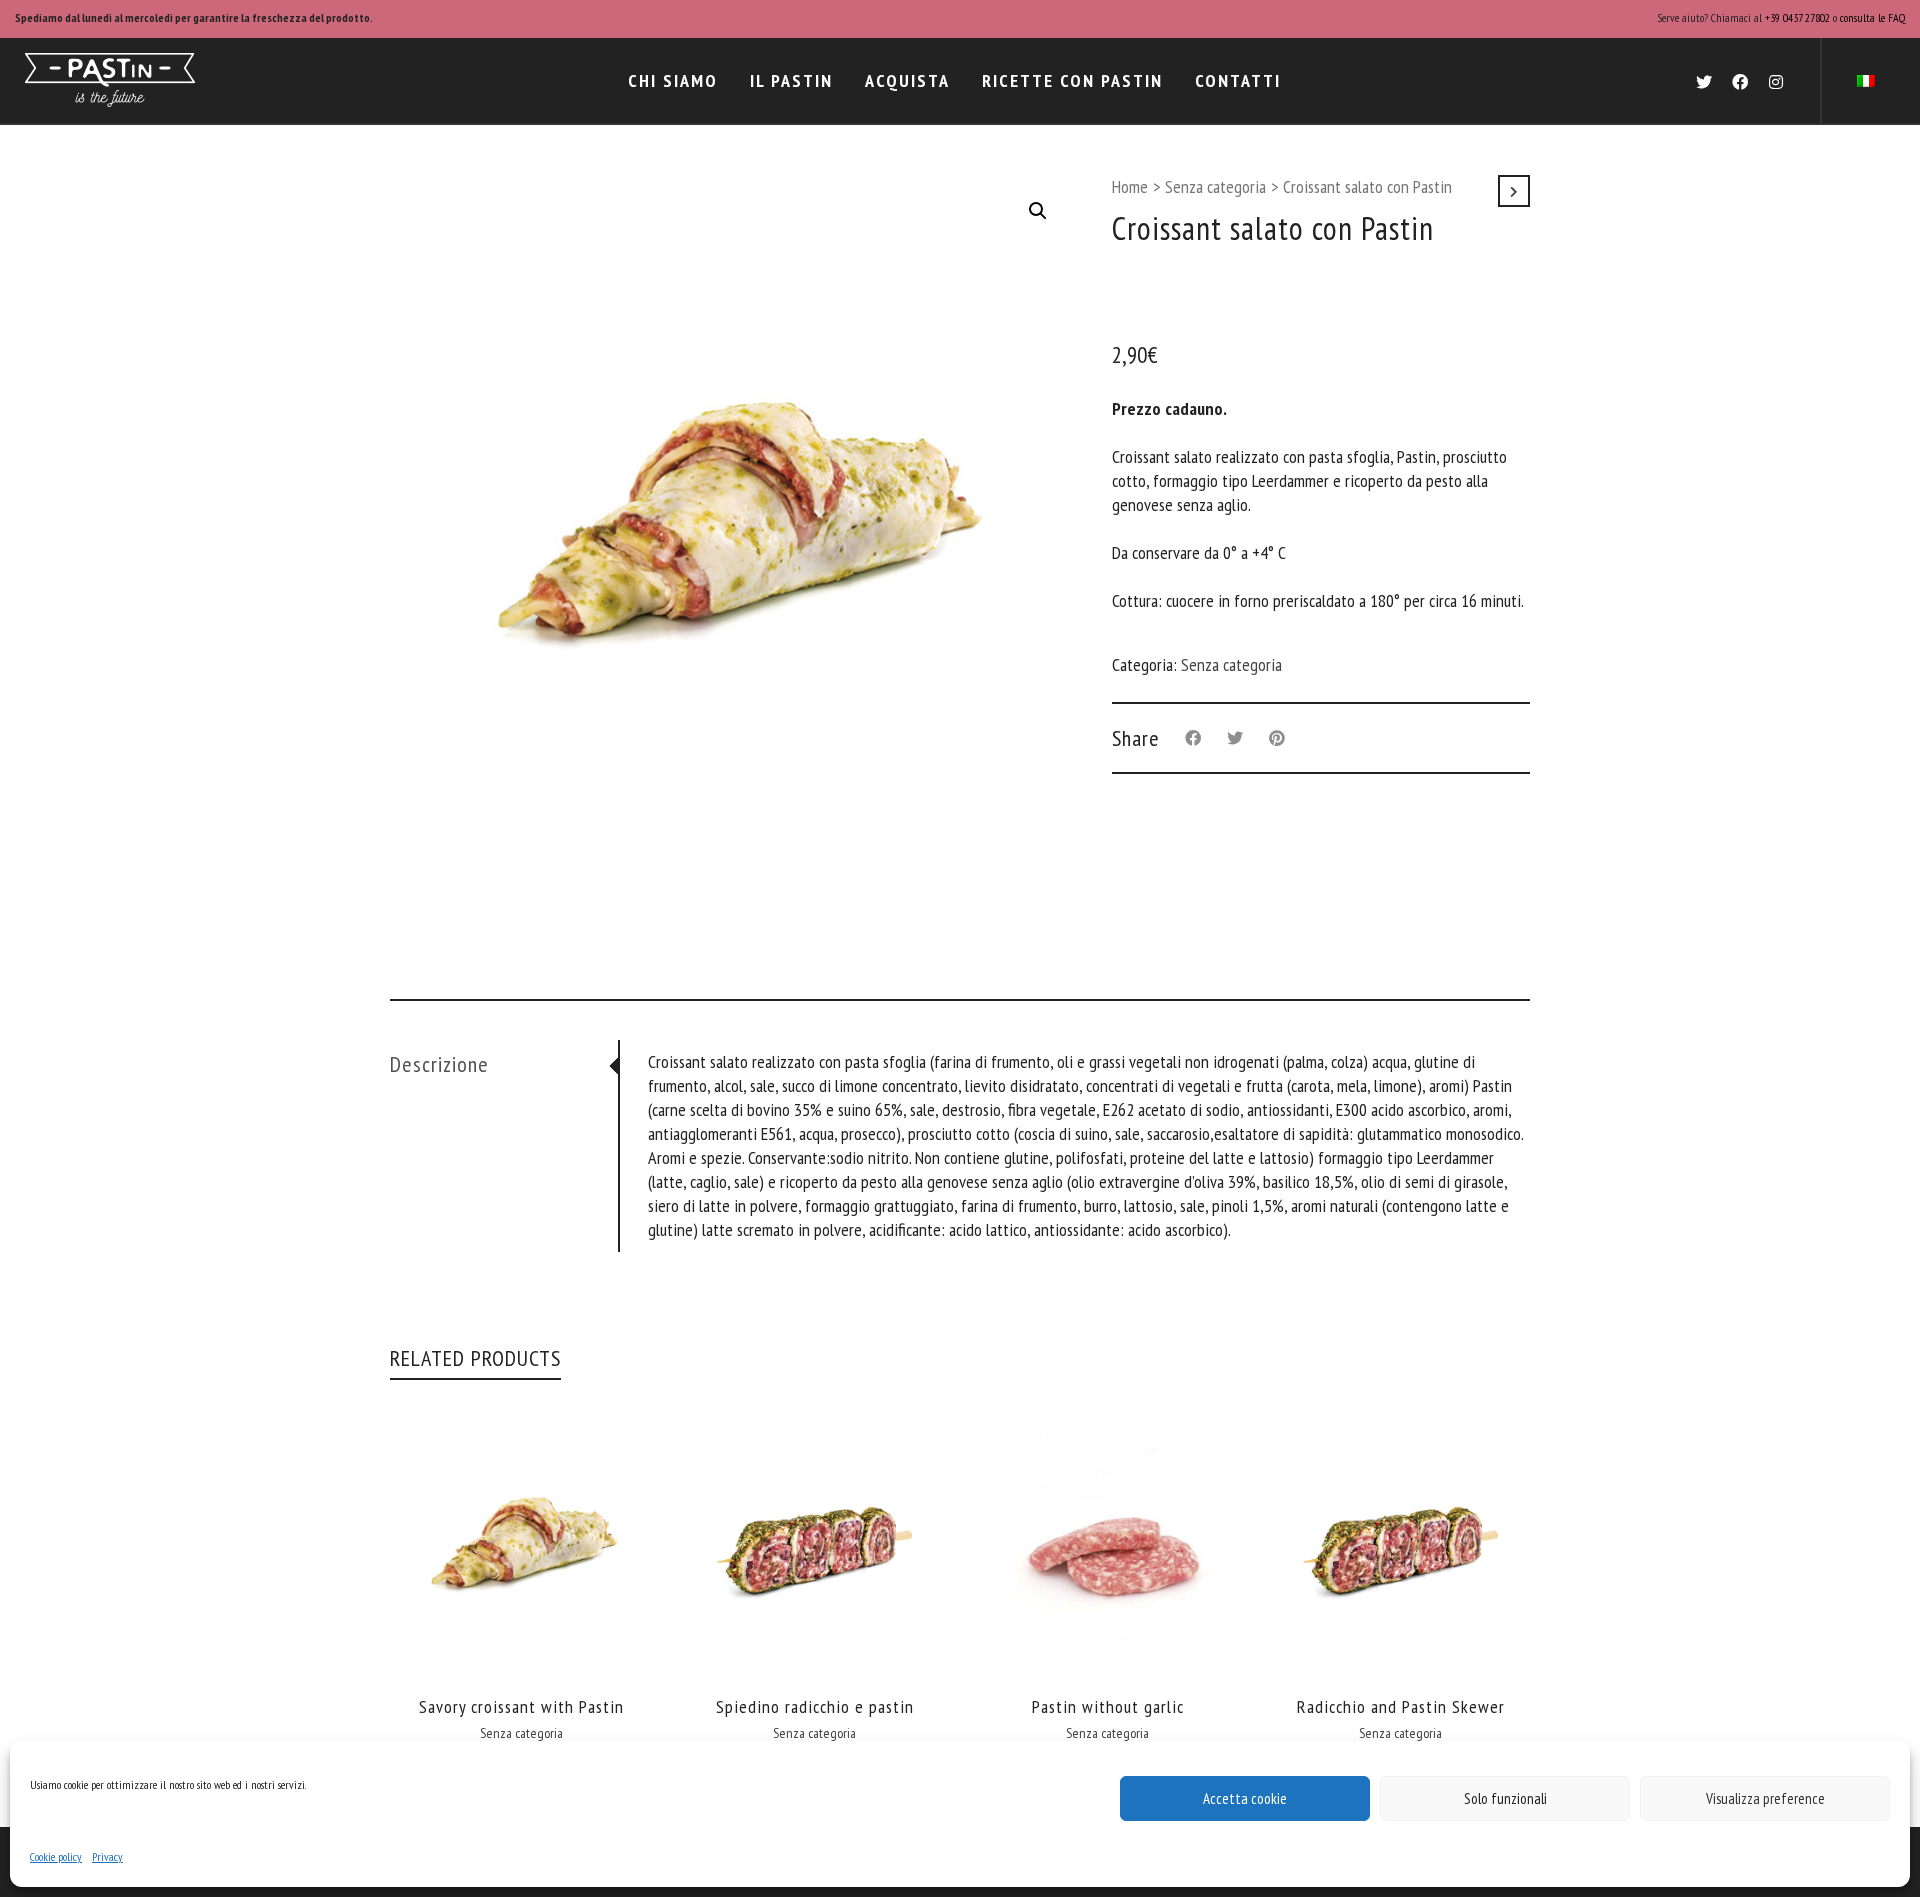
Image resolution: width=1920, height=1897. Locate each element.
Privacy (107, 1856)
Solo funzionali (1505, 1798)
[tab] (504, 1064)
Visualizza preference (1765, 1798)
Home (1130, 186)
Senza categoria (1215, 186)
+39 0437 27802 (1797, 17)
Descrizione (439, 1064)
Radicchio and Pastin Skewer (1401, 1706)
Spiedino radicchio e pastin (815, 1706)
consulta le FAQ (1872, 17)
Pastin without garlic (1108, 1706)
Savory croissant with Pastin (521, 1706)
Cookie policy (56, 1856)
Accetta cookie (1245, 1798)
